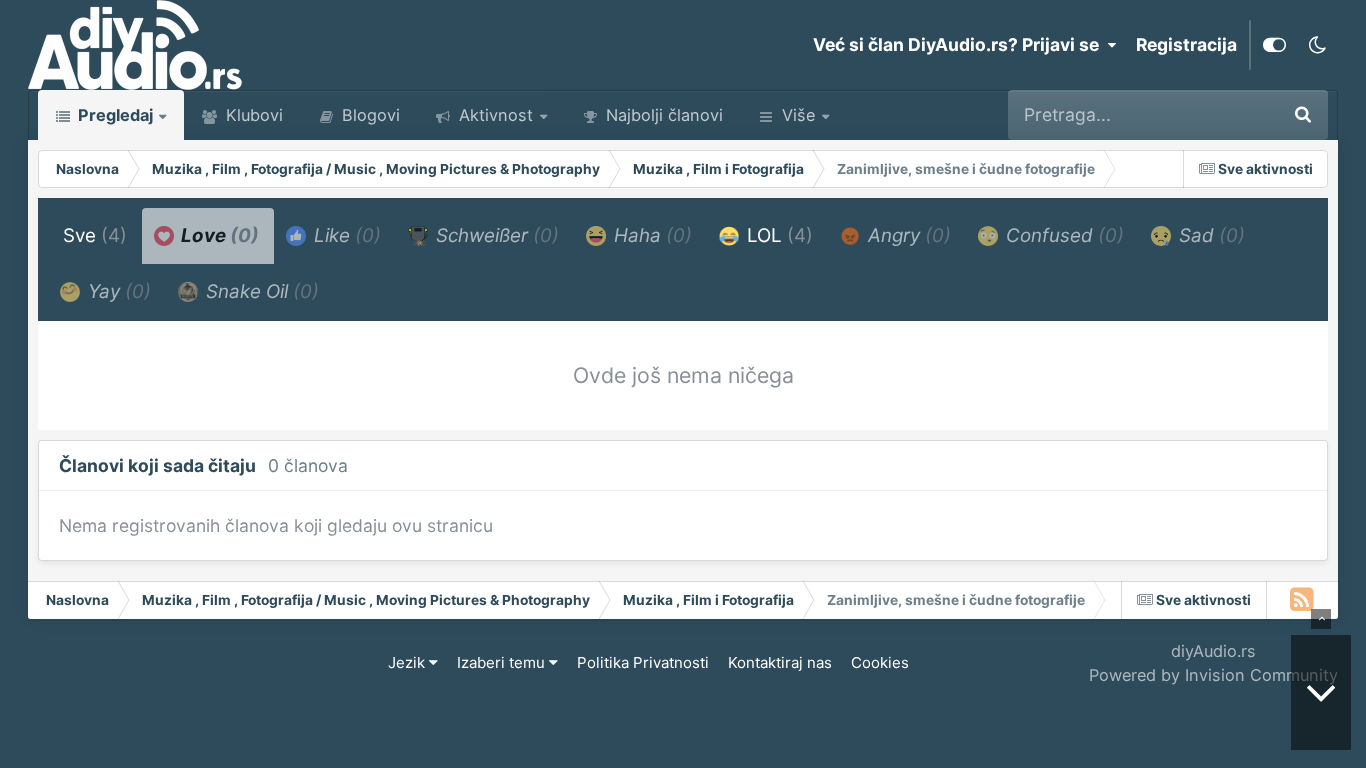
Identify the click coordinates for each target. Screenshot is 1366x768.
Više (798, 115)
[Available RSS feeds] (1302, 600)
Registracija (1186, 44)
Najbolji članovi (662, 115)
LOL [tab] (777, 235)
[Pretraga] (1303, 115)
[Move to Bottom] (1321, 692)
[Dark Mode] (1317, 45)
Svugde (1219, 114)
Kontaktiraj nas (780, 662)
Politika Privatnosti (643, 662)
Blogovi (368, 115)
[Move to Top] (1321, 619)
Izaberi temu (503, 662)
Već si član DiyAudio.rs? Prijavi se (960, 44)
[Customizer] (1274, 45)
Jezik (408, 662)
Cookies (880, 662)
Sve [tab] (95, 235)
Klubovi (252, 115)
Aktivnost (493, 115)
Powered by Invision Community (1213, 675)
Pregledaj (113, 115)
